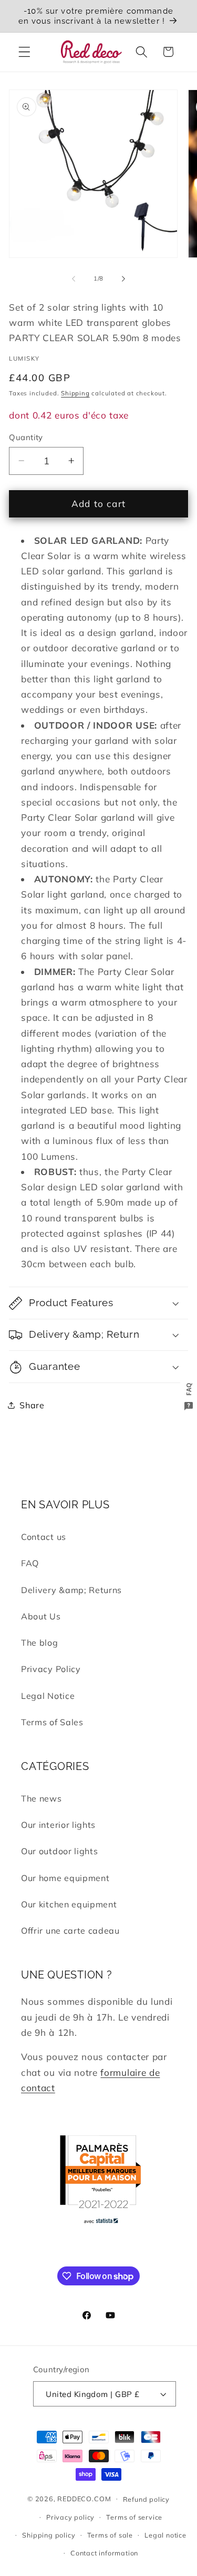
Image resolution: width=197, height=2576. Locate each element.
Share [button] (32, 1405)
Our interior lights (58, 1825)
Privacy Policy (51, 1669)
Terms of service (134, 2517)
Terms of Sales (52, 1722)
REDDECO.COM (84, 2498)
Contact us (44, 1537)
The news (42, 1798)
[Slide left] (74, 279)
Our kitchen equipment (69, 1904)
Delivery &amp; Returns (71, 1590)
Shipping (75, 393)
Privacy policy (70, 2517)
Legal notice (165, 2535)
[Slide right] (123, 279)
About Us (41, 1616)
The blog (40, 1643)
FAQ (30, 1563)
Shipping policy (49, 2535)
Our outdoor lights (59, 1851)
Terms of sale (110, 2535)
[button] (24, 52)
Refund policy (146, 2499)
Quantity (26, 437)
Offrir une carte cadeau (70, 1931)
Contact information (104, 2553)
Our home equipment (65, 1878)
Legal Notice (48, 1696)
